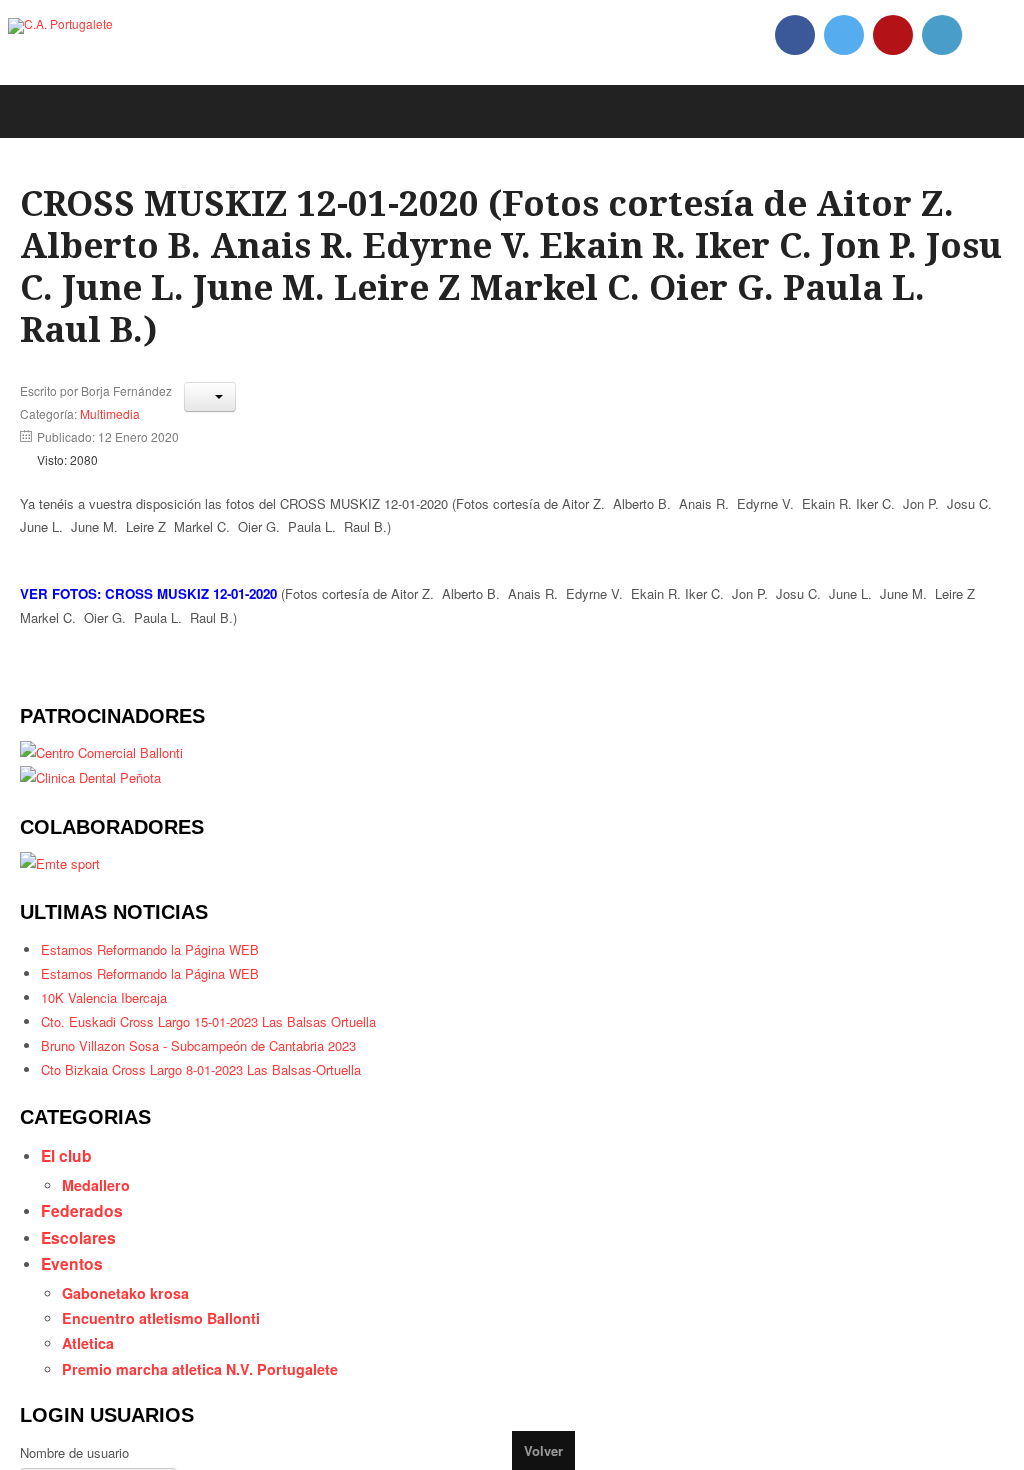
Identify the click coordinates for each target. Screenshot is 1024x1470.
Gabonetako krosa (132, 1335)
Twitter (844, 35)
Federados (83, 1248)
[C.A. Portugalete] (60, 26)
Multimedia (110, 430)
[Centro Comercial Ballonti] (108, 777)
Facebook (795, 35)
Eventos (74, 1305)
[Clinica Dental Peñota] (96, 804)
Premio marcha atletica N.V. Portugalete (210, 1417)
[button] (210, 414)
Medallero (101, 1220)
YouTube (893, 35)
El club (69, 1190)
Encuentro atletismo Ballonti (168, 1362)
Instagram (942, 35)
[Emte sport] (62, 891)
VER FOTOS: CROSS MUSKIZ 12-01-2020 (148, 616)
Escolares (81, 1276)
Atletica (93, 1389)
